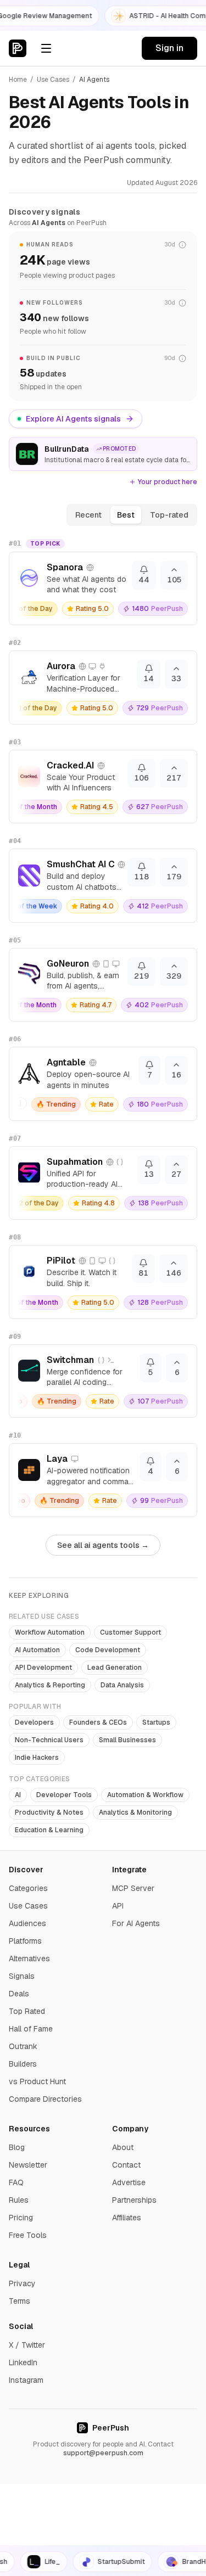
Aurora (61, 666)
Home (18, 80)
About (123, 2147)
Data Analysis (122, 1685)
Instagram (26, 2380)
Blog (17, 2147)
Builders (23, 2064)
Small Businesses (127, 1740)
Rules (19, 2200)
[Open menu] (46, 48)
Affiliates (127, 2218)
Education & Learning (49, 1830)
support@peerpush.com (103, 2453)
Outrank (23, 2046)
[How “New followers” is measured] (182, 303)
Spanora (65, 567)
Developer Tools (64, 1795)
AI (18, 1795)
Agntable (66, 1062)
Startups (156, 1722)
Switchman (70, 1360)
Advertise (129, 2182)
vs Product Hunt (37, 2081)
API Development (43, 1668)
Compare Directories (45, 2099)
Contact (126, 2165)
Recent (88, 515)
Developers (34, 1722)
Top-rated (169, 515)
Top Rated (27, 2011)
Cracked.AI (70, 765)
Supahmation (75, 1162)
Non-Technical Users (49, 1740)
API (118, 1906)
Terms (20, 2301)
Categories (28, 1888)
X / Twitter (27, 2345)
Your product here (168, 482)
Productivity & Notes (49, 1812)
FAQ (16, 2182)
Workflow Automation (50, 1632)
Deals (19, 1994)
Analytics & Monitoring (135, 1812)
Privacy (22, 2283)
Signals (22, 1976)
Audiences (27, 1923)
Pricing (21, 2218)
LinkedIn (23, 2362)
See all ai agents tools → (103, 1545)
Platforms (25, 1941)
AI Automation (37, 1650)
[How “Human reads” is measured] (182, 245)
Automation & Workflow (145, 1795)
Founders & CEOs (98, 1722)
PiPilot (61, 1261)
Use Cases (53, 80)
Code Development (108, 1650)
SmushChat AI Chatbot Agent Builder (80, 864)
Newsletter (28, 2165)
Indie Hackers (37, 1758)
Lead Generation (115, 1668)
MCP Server (133, 1888)
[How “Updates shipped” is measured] (182, 358)
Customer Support (130, 1632)
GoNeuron (68, 964)
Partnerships (134, 2200)
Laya (57, 1459)
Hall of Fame (31, 2029)
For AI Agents (136, 1923)
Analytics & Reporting (50, 1685)
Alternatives (29, 1958)
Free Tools (28, 2235)
